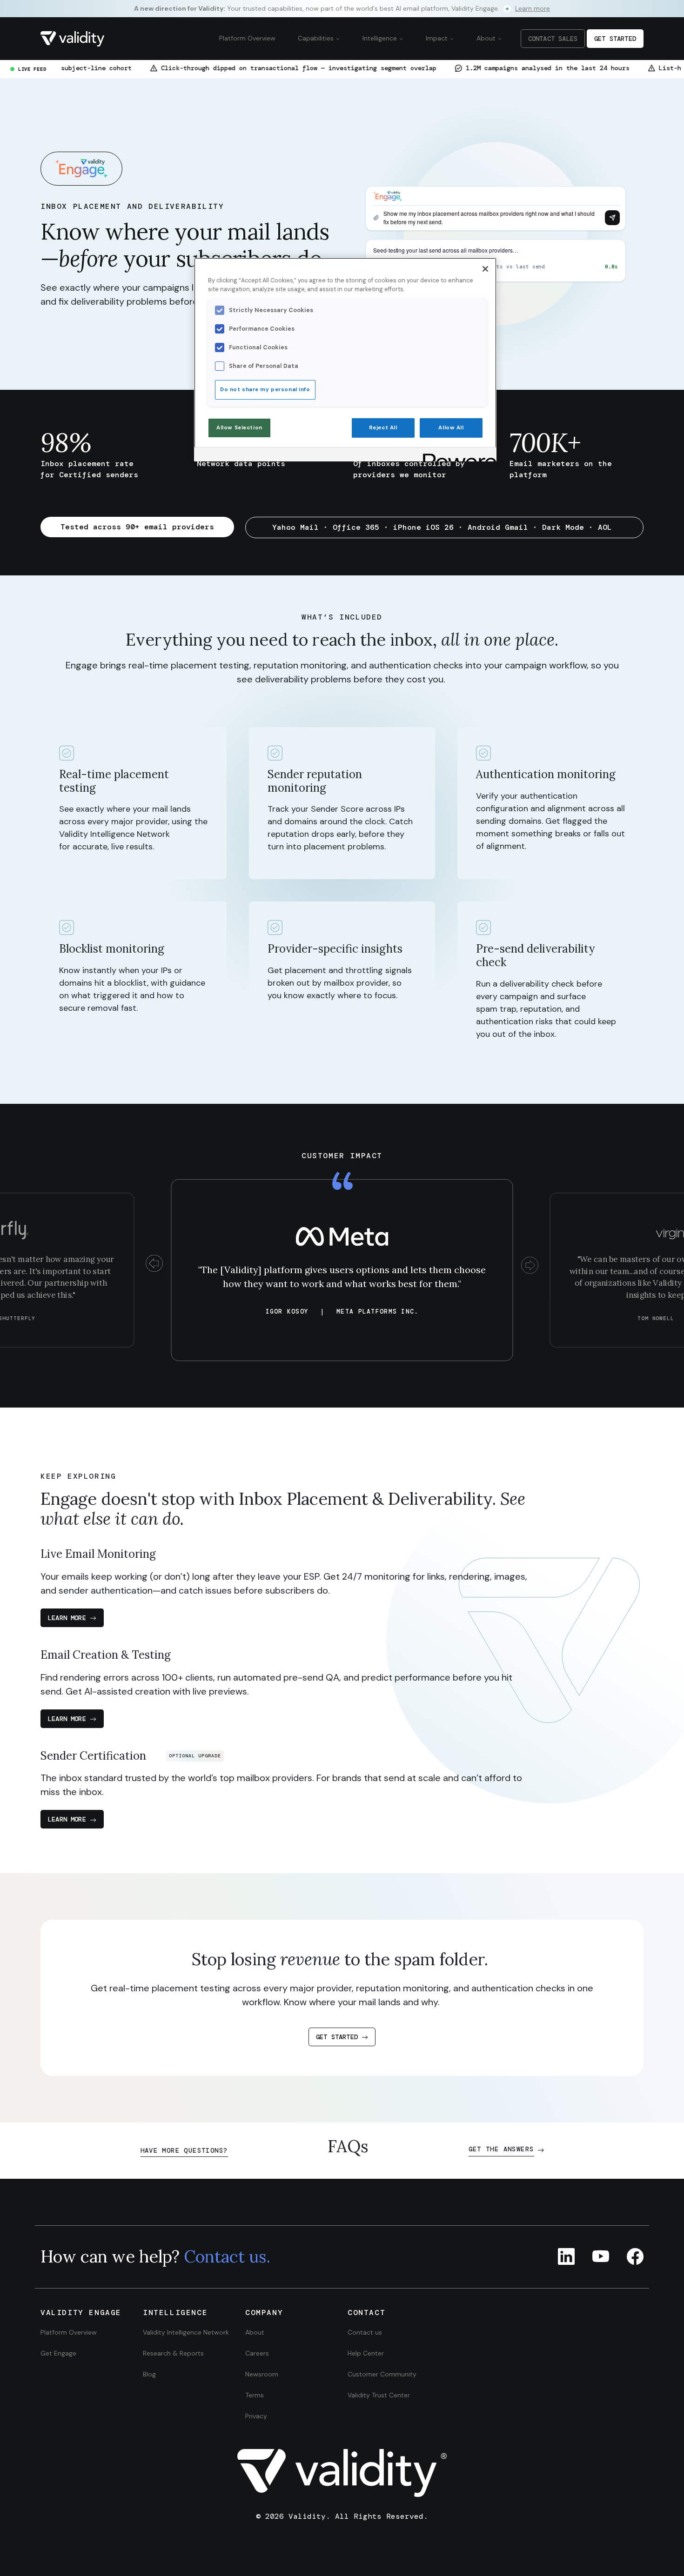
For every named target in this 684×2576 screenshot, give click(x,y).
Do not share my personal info (265, 390)
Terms (255, 2395)
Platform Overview (247, 38)
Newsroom (262, 2374)
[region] (345, 360)
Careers (257, 2353)
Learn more (67, 1618)
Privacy (256, 2416)
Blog (149, 2374)
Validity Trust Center (379, 2395)
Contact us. (227, 2256)
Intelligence (381, 38)
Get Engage (58, 2353)
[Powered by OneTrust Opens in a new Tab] (456, 456)
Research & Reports (173, 2353)
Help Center (366, 2353)
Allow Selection (239, 428)
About (487, 38)
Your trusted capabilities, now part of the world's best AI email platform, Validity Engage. (342, 8)
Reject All (383, 428)
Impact (438, 38)
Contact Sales (553, 39)
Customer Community (382, 2374)
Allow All (451, 428)
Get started (337, 2037)
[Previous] (154, 1265)
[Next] (530, 1265)
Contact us (365, 2332)
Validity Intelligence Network (186, 2332)
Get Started (615, 39)
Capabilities (317, 38)
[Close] (485, 269)
